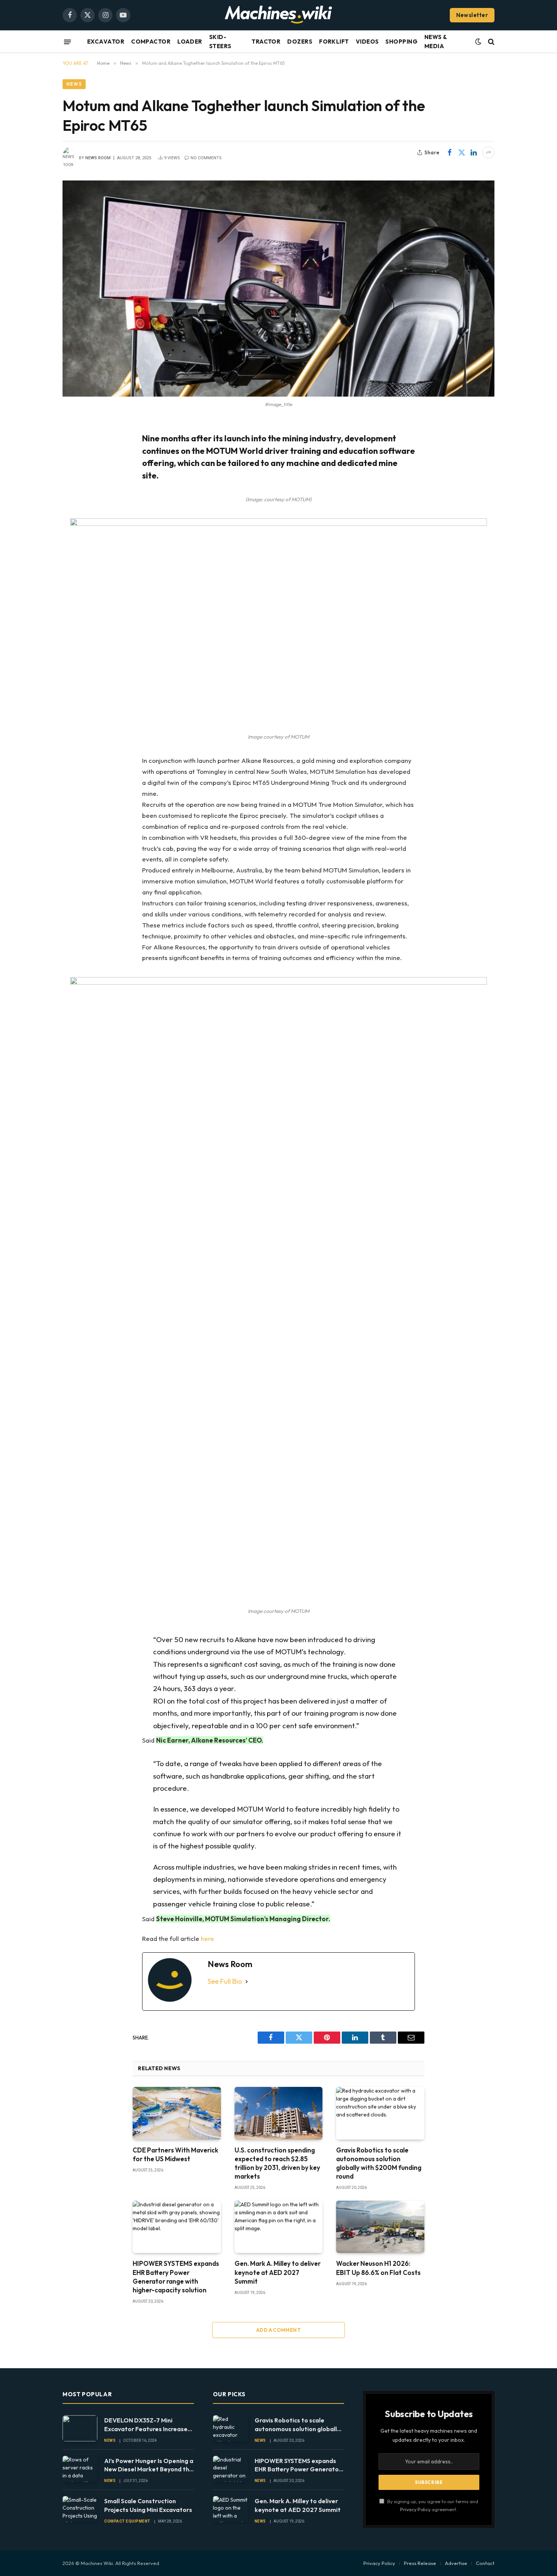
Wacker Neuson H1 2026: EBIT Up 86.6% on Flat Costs (378, 2268)
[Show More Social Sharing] (488, 152)
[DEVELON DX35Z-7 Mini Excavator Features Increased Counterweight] (80, 2428)
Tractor (266, 42)
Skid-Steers (220, 42)
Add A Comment (278, 2330)
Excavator (106, 42)
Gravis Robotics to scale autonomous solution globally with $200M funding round (379, 2163)
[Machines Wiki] (278, 15)
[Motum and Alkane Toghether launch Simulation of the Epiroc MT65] (278, 289)
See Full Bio (225, 1981)
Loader (190, 42)
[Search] (491, 42)
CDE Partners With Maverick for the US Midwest (175, 2154)
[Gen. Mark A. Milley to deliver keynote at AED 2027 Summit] (279, 2227)
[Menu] (67, 42)
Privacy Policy (415, 2509)
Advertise (456, 2563)
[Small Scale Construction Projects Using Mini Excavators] (80, 2509)
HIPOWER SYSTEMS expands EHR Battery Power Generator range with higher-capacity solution (176, 2276)
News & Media (436, 42)
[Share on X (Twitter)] (462, 152)
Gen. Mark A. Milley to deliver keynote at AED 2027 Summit (278, 2272)
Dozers (300, 42)
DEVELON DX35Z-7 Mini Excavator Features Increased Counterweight (148, 2425)
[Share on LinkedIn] (474, 152)
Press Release (420, 2563)
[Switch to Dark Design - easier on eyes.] (478, 42)
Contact (485, 2563)
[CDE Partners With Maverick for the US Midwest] (177, 2113)
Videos (367, 42)
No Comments (206, 158)
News (74, 84)
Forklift (334, 42)
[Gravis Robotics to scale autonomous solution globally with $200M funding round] (380, 2113)
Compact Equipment (127, 2521)
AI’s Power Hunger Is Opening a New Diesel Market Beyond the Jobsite (149, 2465)
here (207, 1938)
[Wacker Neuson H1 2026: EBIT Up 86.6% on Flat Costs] (380, 2227)
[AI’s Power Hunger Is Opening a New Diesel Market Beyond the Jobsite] (80, 2469)
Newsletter (472, 15)
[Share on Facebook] (449, 152)
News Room (98, 158)
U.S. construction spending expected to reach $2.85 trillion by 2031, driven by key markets (277, 2163)
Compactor (151, 42)
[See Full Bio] (247, 1982)
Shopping (401, 42)
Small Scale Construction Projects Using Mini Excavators (148, 2505)
